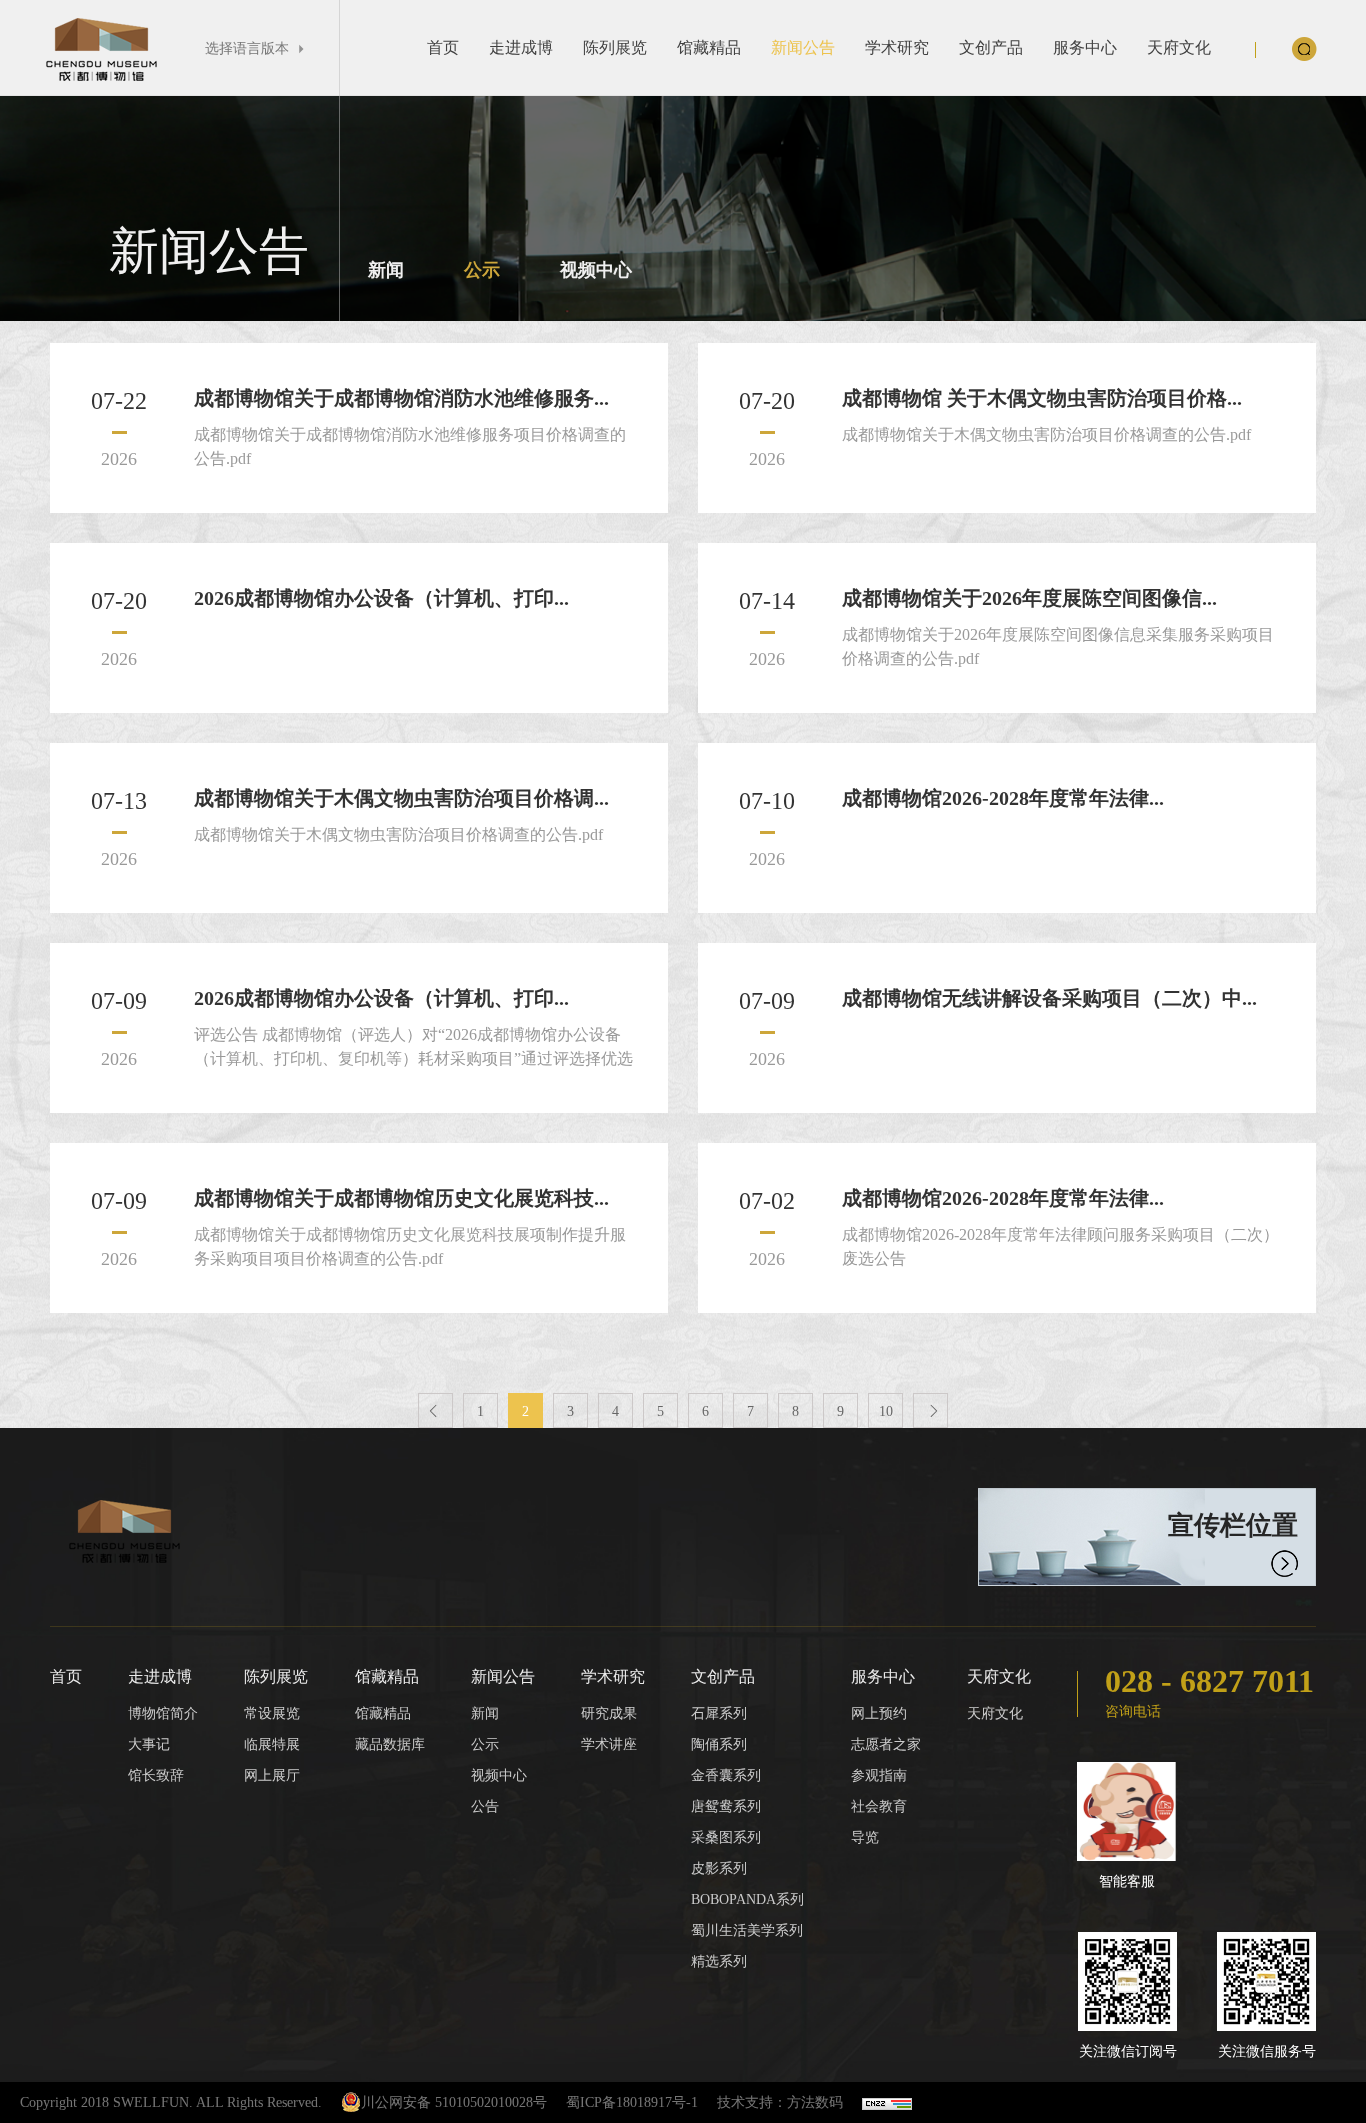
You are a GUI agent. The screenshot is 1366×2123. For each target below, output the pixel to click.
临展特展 (272, 1744)
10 (886, 1411)
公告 (485, 1806)
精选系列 (719, 1961)
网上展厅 (272, 1775)
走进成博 (521, 47)
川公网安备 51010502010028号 (454, 2102)
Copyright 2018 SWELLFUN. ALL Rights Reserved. (171, 2102)
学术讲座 (609, 1744)
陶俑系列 (719, 1744)
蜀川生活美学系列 (747, 1930)
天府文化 (1179, 47)
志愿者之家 (886, 1744)
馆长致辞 (156, 1775)
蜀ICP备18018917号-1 (632, 2102)
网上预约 (879, 1713)
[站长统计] (887, 2102)
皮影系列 (719, 1868)
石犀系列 (719, 1713)
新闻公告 (803, 47)
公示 (482, 270)
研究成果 (609, 1713)
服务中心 (1085, 47)
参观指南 (879, 1775)
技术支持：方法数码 (780, 2102)
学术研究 (897, 47)
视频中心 (596, 270)
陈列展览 (615, 47)
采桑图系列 (726, 1837)
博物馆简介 (163, 1713)
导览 (865, 1837)
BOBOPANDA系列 (747, 1899)
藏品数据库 (390, 1744)
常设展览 (272, 1713)
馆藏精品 (709, 47)
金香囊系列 (726, 1775)
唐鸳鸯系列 (726, 1806)
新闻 (386, 270)
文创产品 (991, 47)
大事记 (149, 1744)
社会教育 (879, 1806)
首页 (443, 47)
